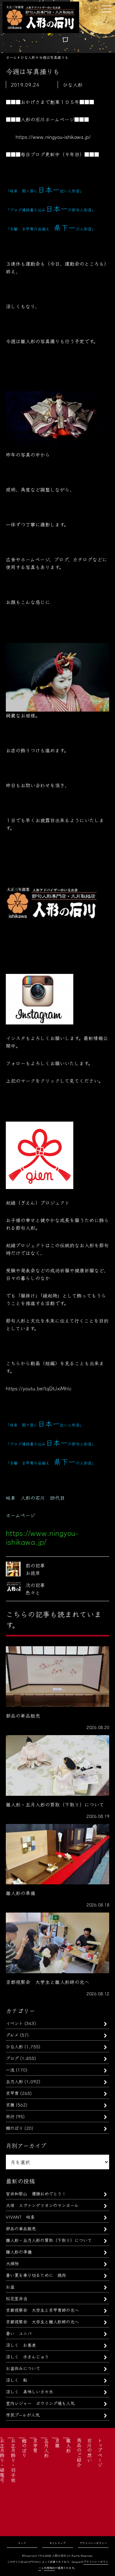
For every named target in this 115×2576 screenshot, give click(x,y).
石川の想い (90, 2450)
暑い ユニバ (19, 2333)
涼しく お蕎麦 (21, 2345)
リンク (22, 2543)
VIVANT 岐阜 (20, 2217)
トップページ (100, 2453)
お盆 (10, 2287)
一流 (10, 2070)
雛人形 (68, 2445)
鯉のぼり (14, 2128)
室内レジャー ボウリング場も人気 (40, 2403)
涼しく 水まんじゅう (27, 2356)
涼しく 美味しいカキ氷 (29, 2391)
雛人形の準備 (19, 2252)
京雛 (10, 2105)
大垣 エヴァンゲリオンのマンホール (42, 2205)
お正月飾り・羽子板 (13, 2460)
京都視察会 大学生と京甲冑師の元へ (42, 2310)
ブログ (12, 2058)
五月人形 (14, 2081)
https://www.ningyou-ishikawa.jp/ (53, 137)
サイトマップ (57, 2543)
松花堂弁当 (17, 2298)
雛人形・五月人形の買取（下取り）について (49, 2240)
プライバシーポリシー (93, 2543)
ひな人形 (14, 2046)
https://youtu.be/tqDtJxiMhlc (39, 1388)
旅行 (10, 2116)
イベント (14, 2023)
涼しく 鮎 (17, 2380)
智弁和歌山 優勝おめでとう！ (36, 2193)
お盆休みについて (23, 2368)
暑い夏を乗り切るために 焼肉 (36, 2275)
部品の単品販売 (21, 2228)
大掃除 (12, 2263)
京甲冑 (12, 2093)
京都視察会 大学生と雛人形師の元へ (42, 2321)
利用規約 (49, 2568)
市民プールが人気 (23, 2415)
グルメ (12, 2035)
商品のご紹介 (79, 2453)
